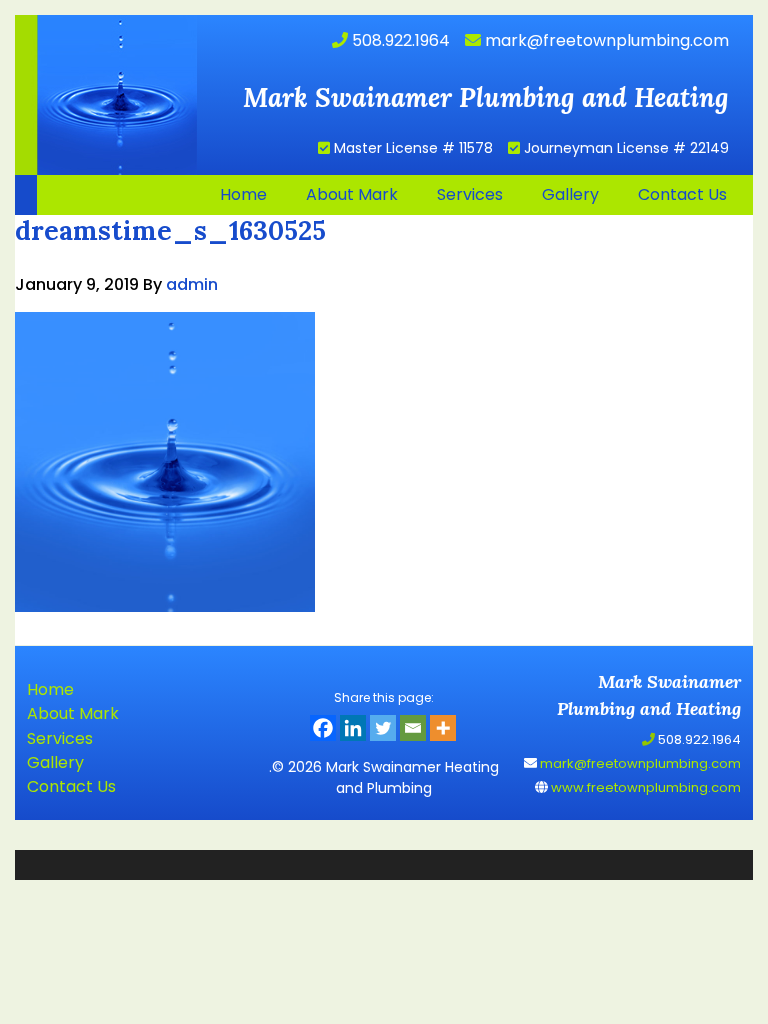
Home (50, 689)
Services (60, 738)
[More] (443, 728)
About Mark (73, 713)
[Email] (413, 728)
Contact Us (71, 786)
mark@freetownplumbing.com (605, 40)
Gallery (55, 762)
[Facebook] (323, 728)
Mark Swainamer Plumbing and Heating (106, 95)
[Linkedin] (353, 728)
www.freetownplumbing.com (644, 787)
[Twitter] (383, 728)
